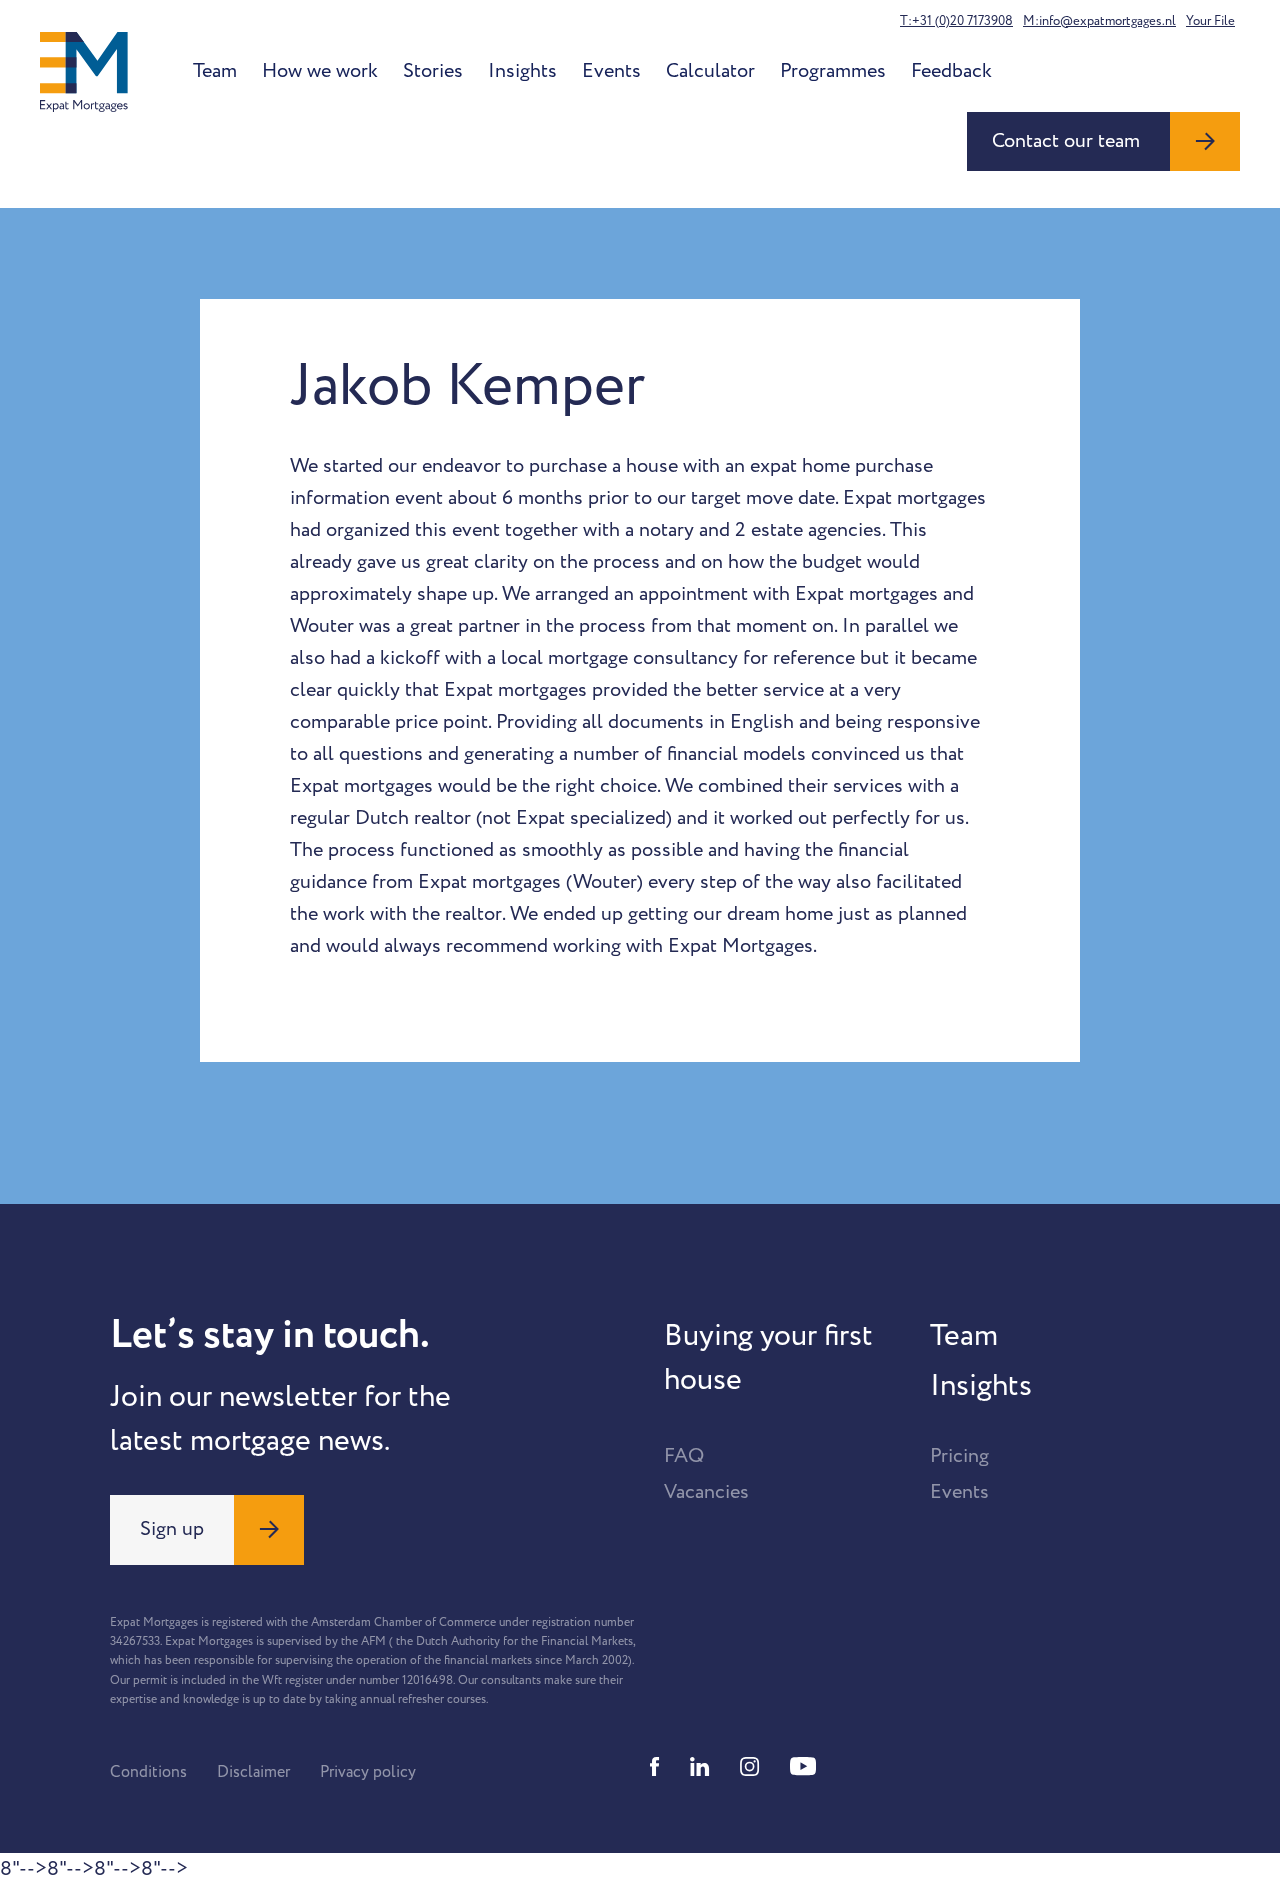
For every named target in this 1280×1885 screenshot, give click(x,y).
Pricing (959, 1456)
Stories (433, 71)
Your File (1210, 21)
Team (215, 71)
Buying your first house (768, 1358)
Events (611, 71)
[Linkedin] (700, 1766)
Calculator (710, 71)
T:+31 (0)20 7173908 (956, 21)
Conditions (148, 1772)
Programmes (833, 71)
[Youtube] (803, 1766)
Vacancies (706, 1492)
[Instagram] (750, 1766)
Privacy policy (368, 1772)
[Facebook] (655, 1766)
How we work (320, 71)
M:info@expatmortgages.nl (1099, 21)
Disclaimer (253, 1772)
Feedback (951, 71)
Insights (522, 71)
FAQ (684, 1456)
